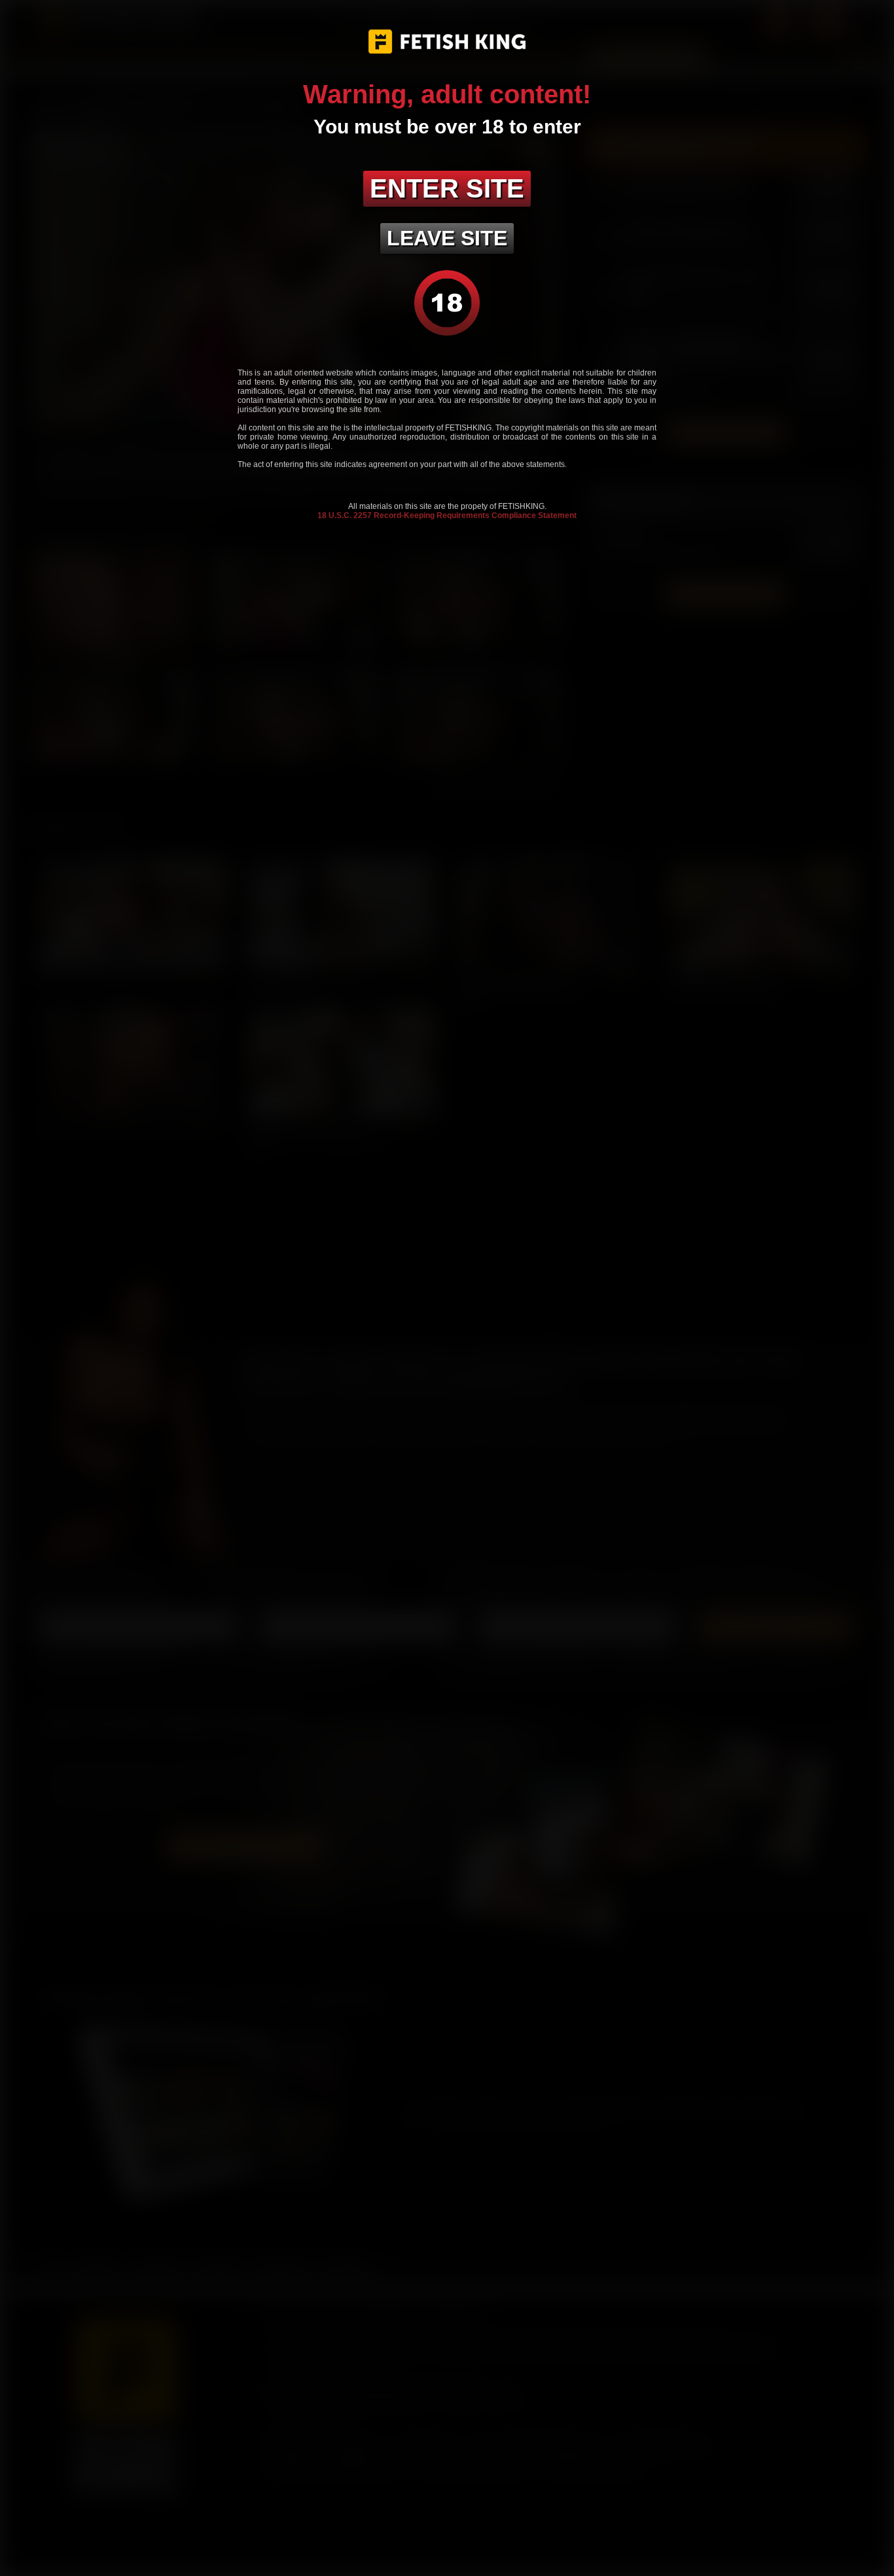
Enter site (447, 188)
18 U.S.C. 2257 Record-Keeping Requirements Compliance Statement (447, 515)
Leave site (447, 238)
